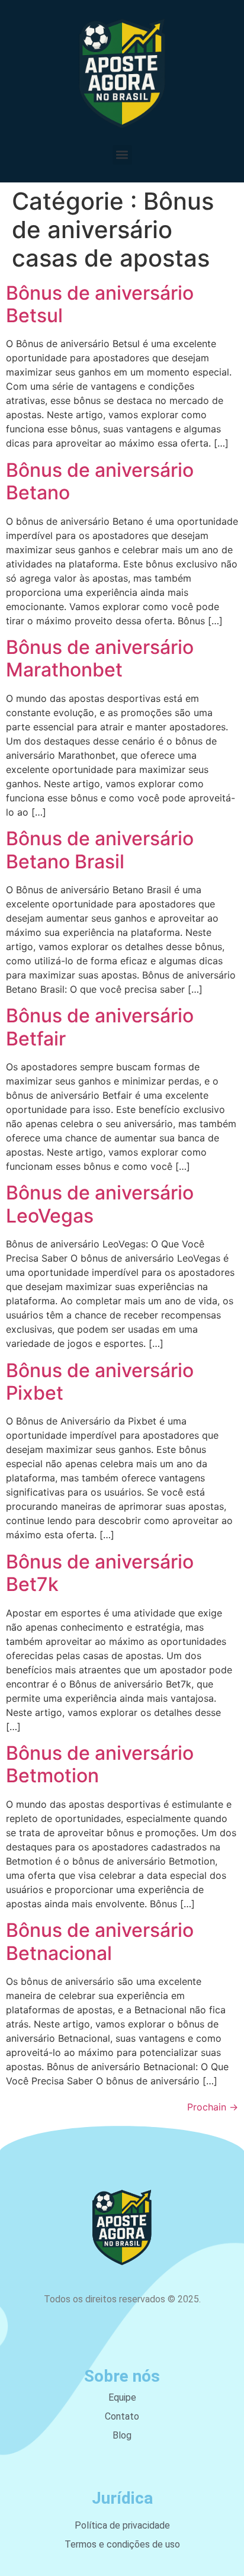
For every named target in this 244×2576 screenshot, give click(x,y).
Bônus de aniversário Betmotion (100, 1764)
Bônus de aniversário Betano (100, 481)
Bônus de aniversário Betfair (100, 1027)
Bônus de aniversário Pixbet (100, 1382)
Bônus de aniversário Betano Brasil (100, 850)
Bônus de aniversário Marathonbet (100, 658)
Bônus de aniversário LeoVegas (100, 1204)
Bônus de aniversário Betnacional (100, 1941)
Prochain (213, 2107)
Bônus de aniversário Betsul (100, 304)
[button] (122, 155)
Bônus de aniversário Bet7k (100, 1573)
